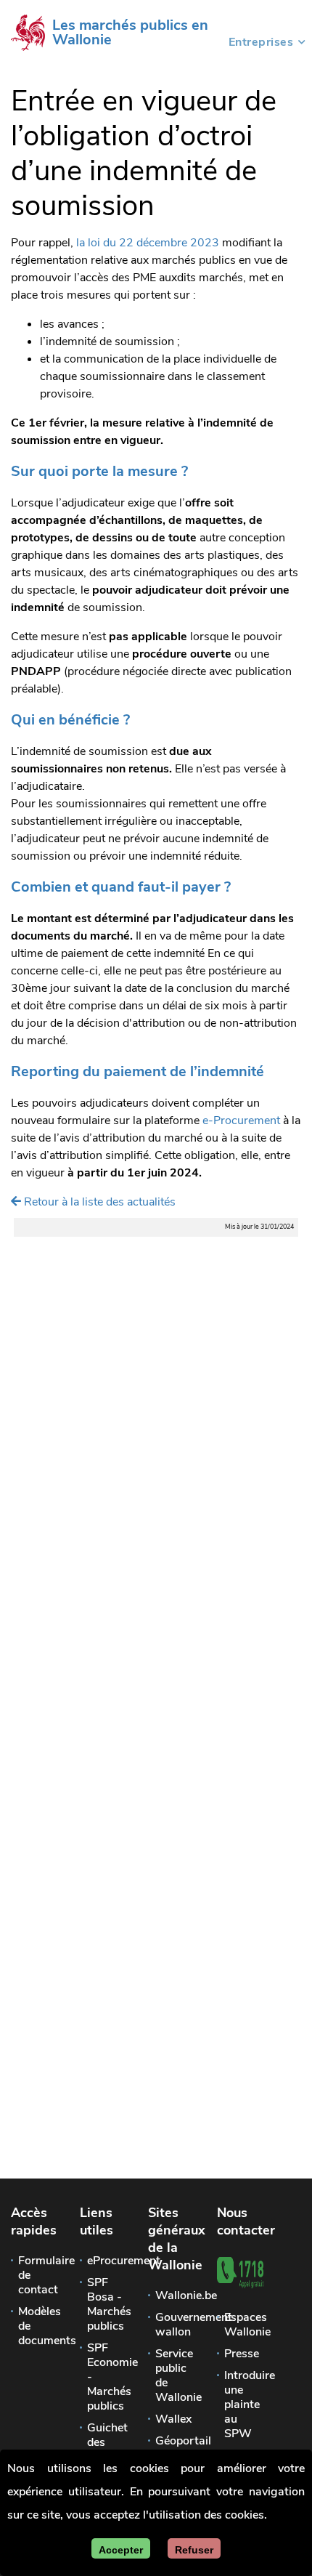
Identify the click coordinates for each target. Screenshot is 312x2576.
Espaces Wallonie (242, 2325)
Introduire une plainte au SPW (242, 2405)
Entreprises (261, 44)
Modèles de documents (36, 2326)
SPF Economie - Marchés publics (104, 2377)
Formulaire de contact (36, 2275)
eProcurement (104, 2261)
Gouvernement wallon (173, 2325)
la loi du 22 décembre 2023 (149, 243)
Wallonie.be (173, 2296)
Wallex (173, 2419)
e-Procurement (241, 1121)
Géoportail (173, 2441)
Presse (242, 2354)
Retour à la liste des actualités (98, 1202)
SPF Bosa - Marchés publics (104, 2304)
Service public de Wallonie (173, 2375)
